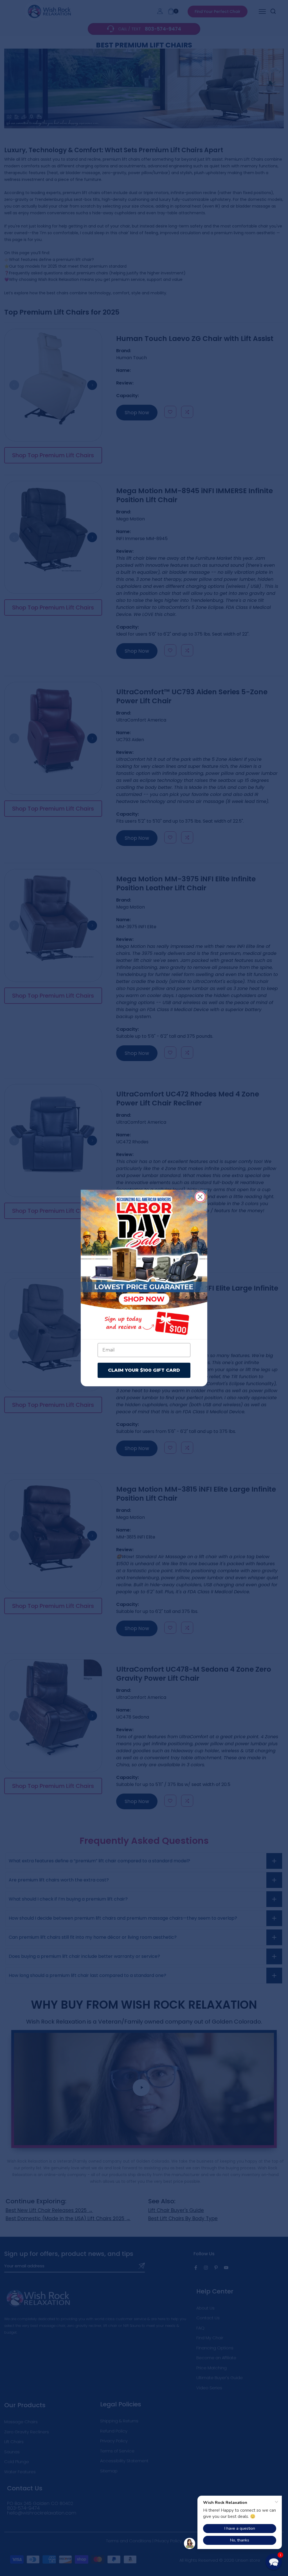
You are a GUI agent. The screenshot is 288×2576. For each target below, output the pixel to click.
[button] (274, 2562)
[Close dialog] (200, 1197)
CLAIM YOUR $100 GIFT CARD (144, 1370)
